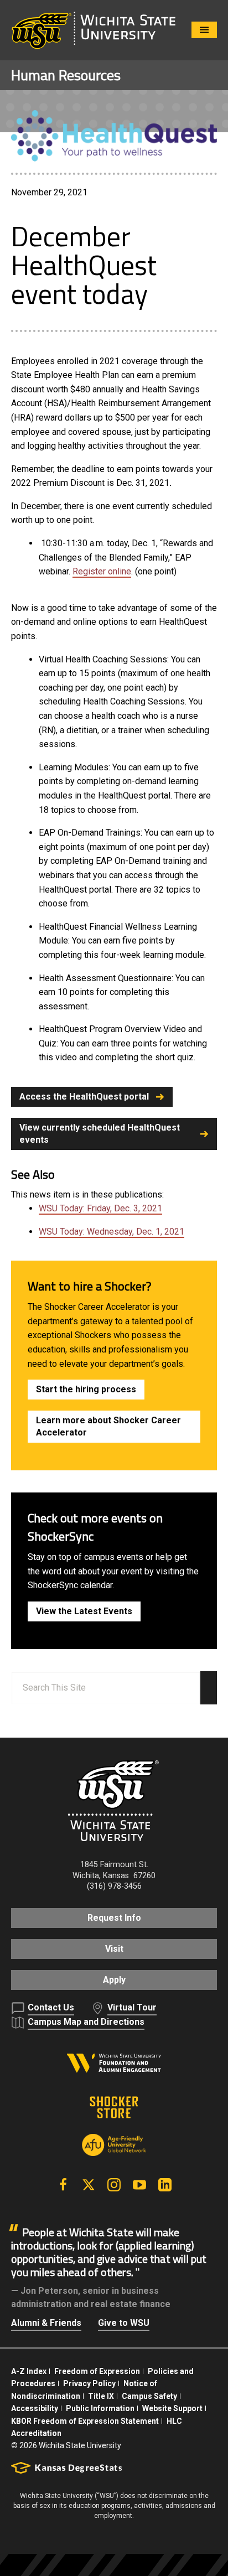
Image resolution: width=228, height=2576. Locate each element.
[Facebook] (63, 2185)
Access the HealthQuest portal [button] (84, 1097)
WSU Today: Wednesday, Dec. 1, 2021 (112, 1232)
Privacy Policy (89, 2383)
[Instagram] (114, 2185)
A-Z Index (29, 2371)
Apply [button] (114, 1980)
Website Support (172, 2408)
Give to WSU (124, 2323)
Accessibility (35, 2408)
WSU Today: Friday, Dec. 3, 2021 (100, 1208)
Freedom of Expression (97, 2371)
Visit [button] (114, 1949)
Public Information (100, 2408)
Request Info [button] (114, 1918)
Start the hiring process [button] (86, 1389)
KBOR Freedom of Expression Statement (85, 2421)
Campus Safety (149, 2396)
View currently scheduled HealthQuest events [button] (100, 1134)
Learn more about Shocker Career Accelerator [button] (108, 1426)
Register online (102, 571)
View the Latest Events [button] (84, 1611)
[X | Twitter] (89, 2185)
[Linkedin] (165, 2185)
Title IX (101, 2396)
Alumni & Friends (46, 2323)
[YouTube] (139, 2185)
